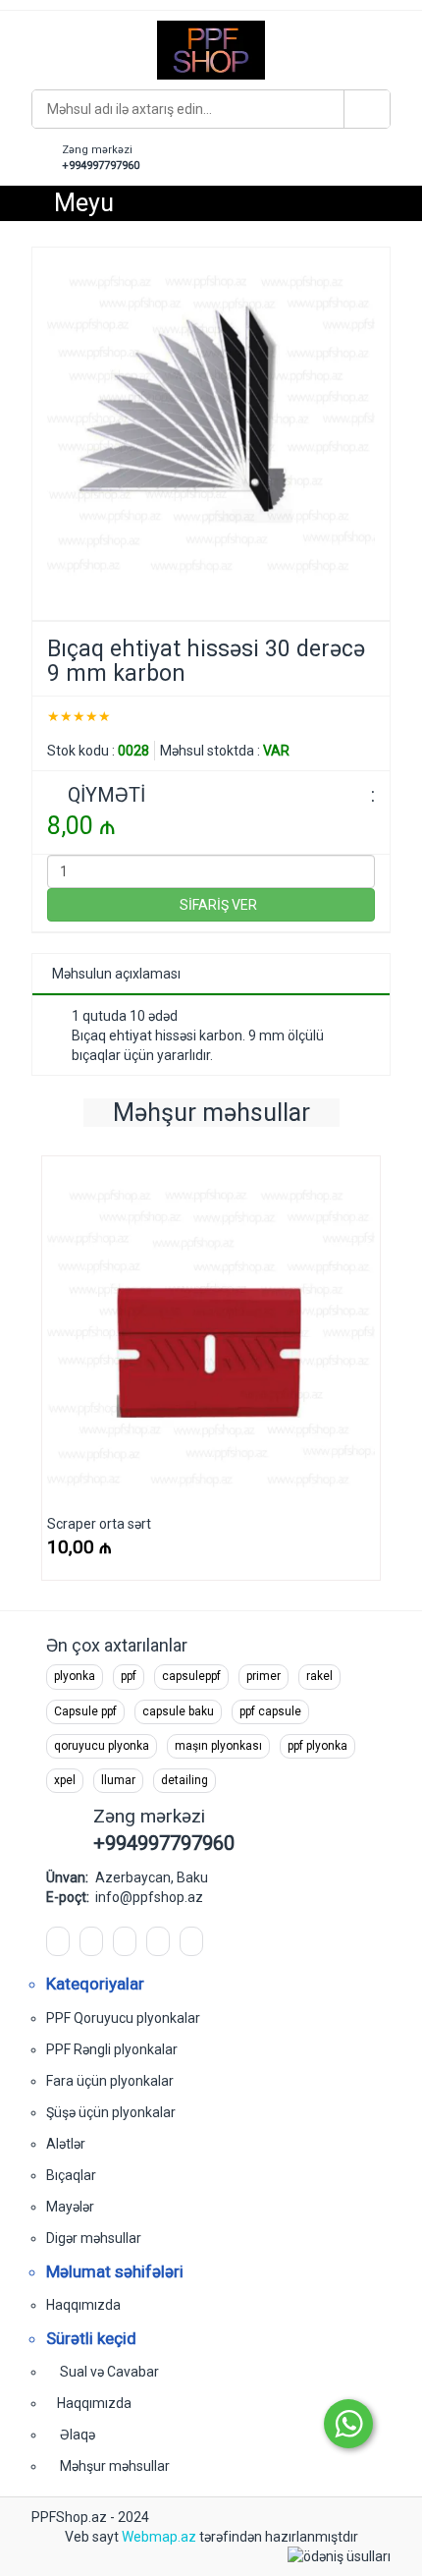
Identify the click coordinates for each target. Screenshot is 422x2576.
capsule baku (178, 1711)
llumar (118, 1780)
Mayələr (70, 2207)
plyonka (75, 1676)
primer (264, 1676)
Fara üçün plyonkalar (110, 2081)
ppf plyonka (317, 1746)
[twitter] (158, 1942)
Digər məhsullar (94, 2238)
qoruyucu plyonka (102, 1746)
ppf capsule (270, 1711)
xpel (65, 1780)
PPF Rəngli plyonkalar (112, 2049)
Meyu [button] (81, 203)
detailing (185, 1780)
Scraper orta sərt (99, 1524)
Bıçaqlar (71, 2175)
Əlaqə (76, 2435)
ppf (129, 1676)
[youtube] (125, 1942)
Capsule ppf (85, 1711)
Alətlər (66, 2144)
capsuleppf (191, 1676)
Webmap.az (159, 2537)
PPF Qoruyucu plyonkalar (123, 2018)
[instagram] (191, 1942)
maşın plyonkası (218, 1746)
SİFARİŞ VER (217, 905)
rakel (319, 1676)
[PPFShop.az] (211, 50)
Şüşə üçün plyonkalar (111, 2112)
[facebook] (91, 1942)
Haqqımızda (83, 2305)
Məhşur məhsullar (113, 2466)
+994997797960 (101, 166)
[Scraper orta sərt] (211, 1340)
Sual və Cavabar (108, 2372)
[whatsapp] (58, 1942)
